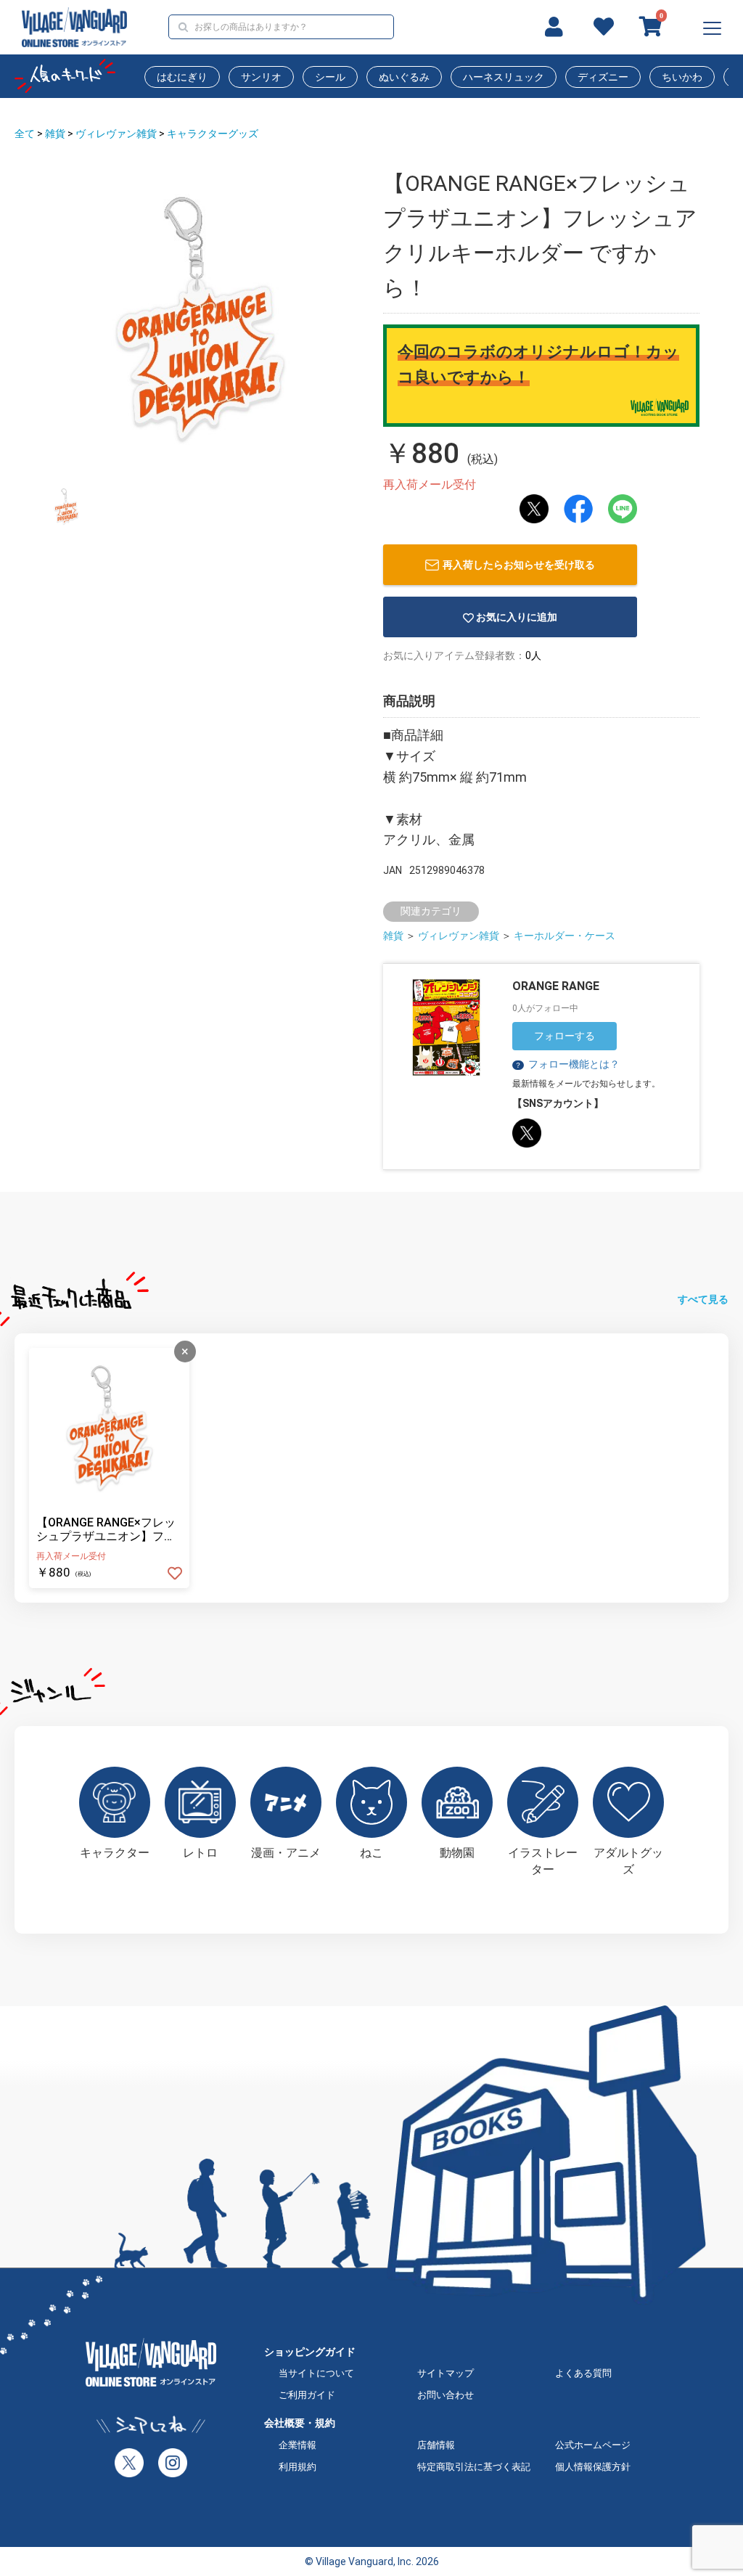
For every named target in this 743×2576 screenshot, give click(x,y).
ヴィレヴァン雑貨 (116, 134)
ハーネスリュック (504, 77)
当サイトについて (316, 2373)
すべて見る (703, 1299)
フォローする (565, 1036)
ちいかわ (682, 77)
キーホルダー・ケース (565, 936)
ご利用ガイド (307, 2395)
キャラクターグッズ (213, 134)
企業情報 (297, 2445)
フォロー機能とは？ (567, 1064)
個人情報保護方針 (593, 2467)
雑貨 (55, 134)
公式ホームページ (593, 2445)
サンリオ (261, 77)
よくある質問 (583, 2373)
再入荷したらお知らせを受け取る (519, 565)
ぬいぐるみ (404, 77)
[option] (200, 319)
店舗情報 (436, 2445)
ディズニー (603, 77)
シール (330, 77)
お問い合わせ (446, 2395)
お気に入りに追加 (517, 617)
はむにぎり (182, 77)
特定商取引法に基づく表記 (474, 2467)
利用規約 (297, 2467)
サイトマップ (446, 2373)
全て (25, 134)
